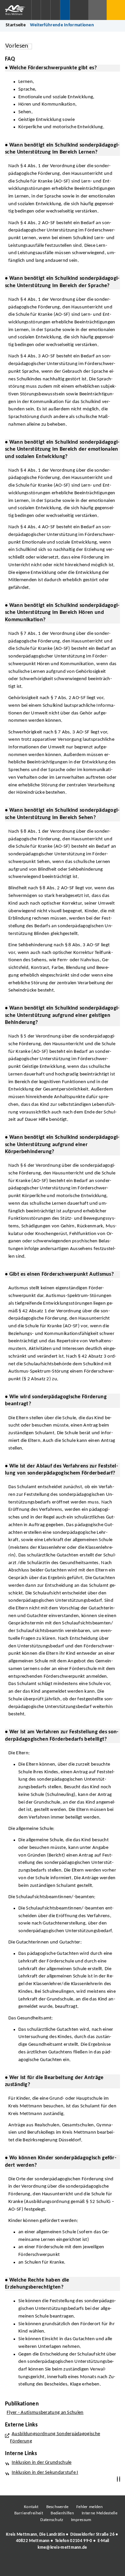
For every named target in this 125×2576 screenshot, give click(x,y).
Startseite (16, 25)
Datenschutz (52, 2520)
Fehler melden (89, 2507)
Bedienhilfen (62, 2513)
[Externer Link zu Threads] (47, 2566)
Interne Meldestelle (99, 2513)
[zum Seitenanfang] (120, 2479)
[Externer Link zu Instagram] (32, 2566)
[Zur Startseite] (16, 10)
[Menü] (116, 10)
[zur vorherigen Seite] (117, 2479)
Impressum (81, 2520)
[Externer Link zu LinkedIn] (62, 2566)
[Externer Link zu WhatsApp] (92, 2566)
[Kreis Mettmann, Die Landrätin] (62, 2541)
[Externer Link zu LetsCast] (107, 2566)
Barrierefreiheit (29, 2513)
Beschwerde (57, 2507)
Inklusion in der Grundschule (42, 2463)
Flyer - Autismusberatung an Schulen (45, 2413)
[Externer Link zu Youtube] (77, 2566)
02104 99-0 (81, 2541)
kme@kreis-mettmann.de (62, 2548)
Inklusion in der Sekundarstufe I (45, 2473)
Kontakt (31, 2507)
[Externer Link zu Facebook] (17, 2566)
